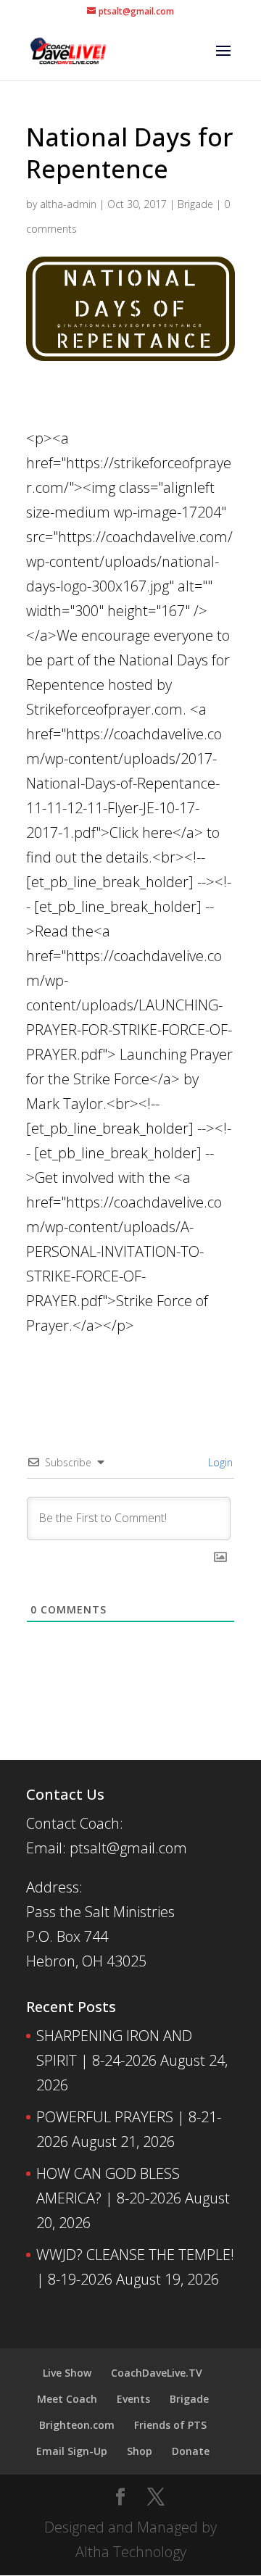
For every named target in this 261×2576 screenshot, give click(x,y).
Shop (140, 2451)
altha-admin (68, 204)
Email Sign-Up (72, 2451)
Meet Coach (67, 2399)
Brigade (195, 204)
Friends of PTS (170, 2425)
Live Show (67, 2373)
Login (219, 1462)
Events (133, 2399)
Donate (191, 2451)
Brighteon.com (77, 2425)
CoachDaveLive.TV (157, 2373)
